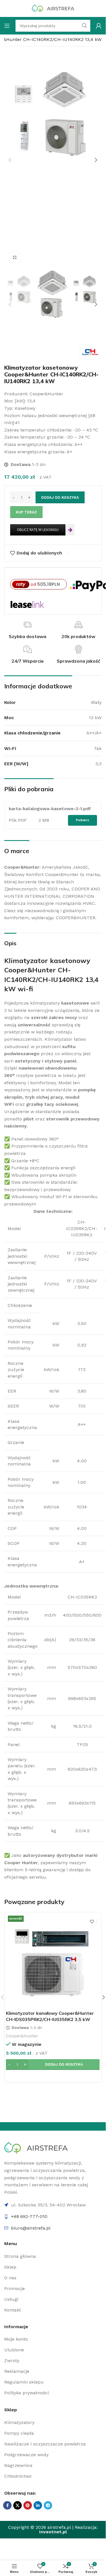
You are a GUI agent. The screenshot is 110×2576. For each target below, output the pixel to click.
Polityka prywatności (27, 2393)
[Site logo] (53, 8)
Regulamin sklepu (24, 2382)
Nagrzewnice (18, 2465)
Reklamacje (17, 2371)
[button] (10, 160)
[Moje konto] (99, 26)
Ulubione (14, 2350)
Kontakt (13, 2310)
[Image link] (36, 2147)
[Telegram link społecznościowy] (48, 2505)
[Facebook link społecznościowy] (7, 2505)
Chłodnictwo (18, 2476)
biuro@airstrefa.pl (31, 2228)
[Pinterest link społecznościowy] (28, 2505)
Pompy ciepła (19, 2433)
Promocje (15, 2288)
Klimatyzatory (19, 2422)
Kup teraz (26, 512)
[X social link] (17, 2505)
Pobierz (82, 820)
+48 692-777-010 (29, 2216)
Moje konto (16, 2339)
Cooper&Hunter (22, 2036)
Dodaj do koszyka (60, 497)
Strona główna (20, 2256)
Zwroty (12, 2361)
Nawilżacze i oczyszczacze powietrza (45, 2444)
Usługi (11, 2299)
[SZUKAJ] (84, 26)
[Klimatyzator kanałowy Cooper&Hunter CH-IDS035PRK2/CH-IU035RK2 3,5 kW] (53, 1961)
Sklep (10, 2267)
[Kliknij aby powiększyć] (15, 258)
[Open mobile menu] (7, 26)
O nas (10, 2278)
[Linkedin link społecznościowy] (38, 2505)
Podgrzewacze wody (26, 2455)
